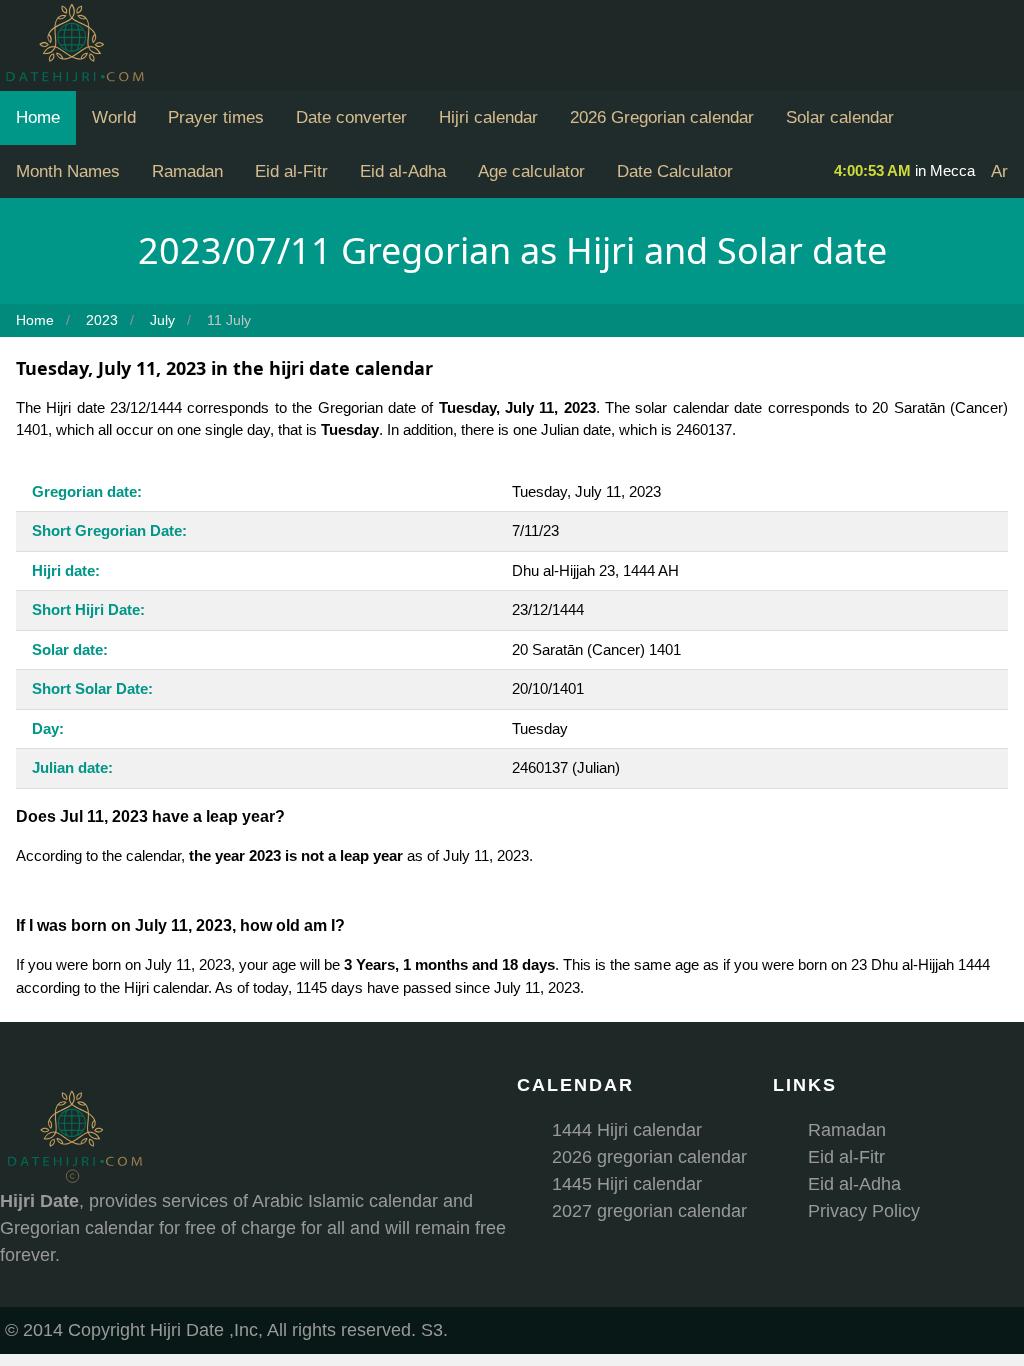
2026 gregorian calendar (649, 1157)
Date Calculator (675, 171)
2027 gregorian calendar (649, 1211)
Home (38, 117)
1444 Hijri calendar (627, 1130)
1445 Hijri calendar (627, 1184)
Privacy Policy (864, 1211)
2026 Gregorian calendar (662, 117)
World (114, 117)
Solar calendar (840, 117)
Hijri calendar (488, 117)
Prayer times (216, 117)
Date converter (351, 117)
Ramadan (187, 171)
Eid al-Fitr (291, 171)
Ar (999, 171)
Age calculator (531, 171)
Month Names (68, 171)
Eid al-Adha (403, 171)
